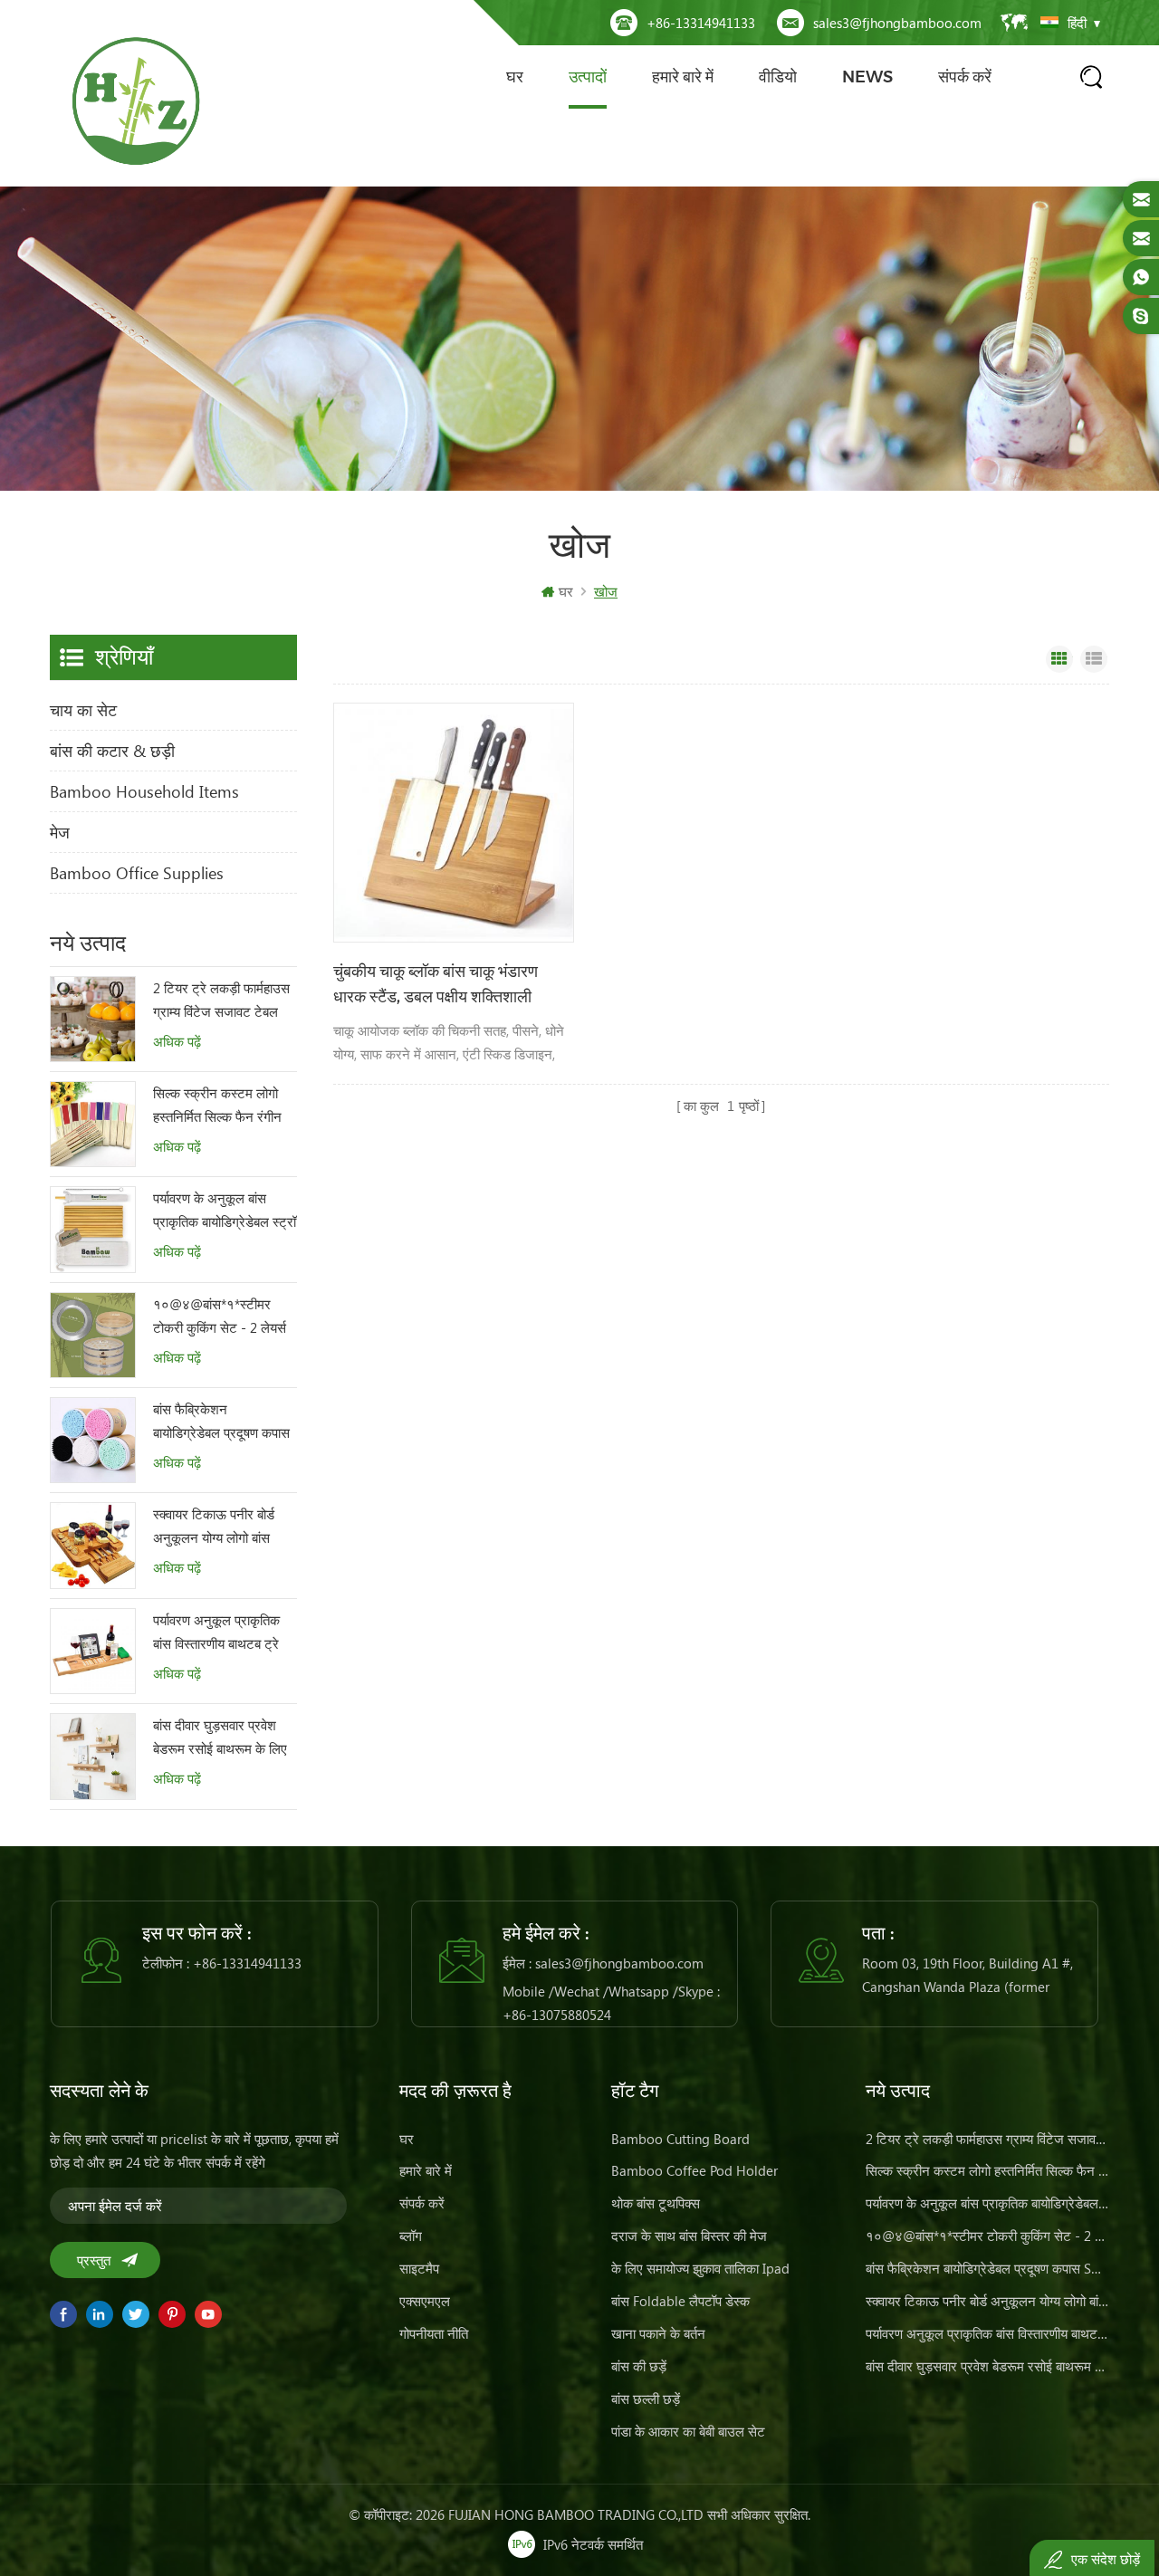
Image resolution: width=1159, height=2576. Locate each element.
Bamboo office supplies (137, 873)
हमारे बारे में (683, 77)
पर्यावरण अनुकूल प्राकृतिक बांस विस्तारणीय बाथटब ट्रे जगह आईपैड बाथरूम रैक (216, 1633)
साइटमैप (419, 2268)
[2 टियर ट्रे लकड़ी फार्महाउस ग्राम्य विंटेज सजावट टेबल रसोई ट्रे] (93, 1019)
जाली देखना (1059, 659)
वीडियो (778, 77)
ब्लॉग (411, 2236)
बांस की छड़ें (639, 2366)
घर (515, 77)
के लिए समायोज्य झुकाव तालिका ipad (700, 2268)
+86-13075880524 (557, 2015)
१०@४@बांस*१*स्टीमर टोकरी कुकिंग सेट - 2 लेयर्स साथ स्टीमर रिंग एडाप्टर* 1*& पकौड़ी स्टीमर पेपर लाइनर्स (220, 1317)
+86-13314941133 (701, 23)
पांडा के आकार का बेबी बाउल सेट (688, 2431)
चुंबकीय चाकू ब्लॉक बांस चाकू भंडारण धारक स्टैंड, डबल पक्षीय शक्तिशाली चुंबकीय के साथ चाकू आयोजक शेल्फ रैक (446, 986)
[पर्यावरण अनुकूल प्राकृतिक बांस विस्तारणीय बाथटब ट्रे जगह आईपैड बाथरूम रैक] (93, 1651)
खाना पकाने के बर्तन (658, 2333)
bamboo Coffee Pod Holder (694, 2170)
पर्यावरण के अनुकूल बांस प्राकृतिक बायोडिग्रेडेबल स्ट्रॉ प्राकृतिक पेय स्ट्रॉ (225, 1211)
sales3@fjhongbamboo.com (897, 23)
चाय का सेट (83, 710)
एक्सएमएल (425, 2301)
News (867, 77)
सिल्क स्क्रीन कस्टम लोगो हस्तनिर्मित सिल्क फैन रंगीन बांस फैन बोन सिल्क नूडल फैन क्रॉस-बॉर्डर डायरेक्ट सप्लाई (224, 1106)
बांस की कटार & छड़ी (112, 751)
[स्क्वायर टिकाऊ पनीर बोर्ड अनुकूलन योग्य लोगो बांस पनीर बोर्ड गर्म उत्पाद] (93, 1545)
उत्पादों (588, 77)
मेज (60, 832)
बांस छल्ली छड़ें (646, 2399)
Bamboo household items (144, 791)
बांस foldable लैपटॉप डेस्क (680, 2301)
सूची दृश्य (1094, 659)
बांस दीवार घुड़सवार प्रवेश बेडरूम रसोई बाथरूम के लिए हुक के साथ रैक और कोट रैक (223, 1738)
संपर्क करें (965, 77)
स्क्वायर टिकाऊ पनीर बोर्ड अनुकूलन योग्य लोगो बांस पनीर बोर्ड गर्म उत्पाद (214, 1527)
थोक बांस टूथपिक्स (656, 2203)
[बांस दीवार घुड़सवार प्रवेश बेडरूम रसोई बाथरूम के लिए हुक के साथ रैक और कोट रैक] (93, 1756)
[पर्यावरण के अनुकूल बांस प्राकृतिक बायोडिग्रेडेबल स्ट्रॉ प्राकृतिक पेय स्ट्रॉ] (93, 1229)
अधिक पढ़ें (177, 1042)
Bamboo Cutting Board (680, 2139)
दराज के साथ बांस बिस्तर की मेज (689, 2236)
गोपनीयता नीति (434, 2333)
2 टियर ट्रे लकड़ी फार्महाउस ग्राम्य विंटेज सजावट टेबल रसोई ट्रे (221, 1001)
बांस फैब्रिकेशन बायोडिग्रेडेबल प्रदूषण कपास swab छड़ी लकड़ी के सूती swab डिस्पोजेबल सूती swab (225, 1422)
